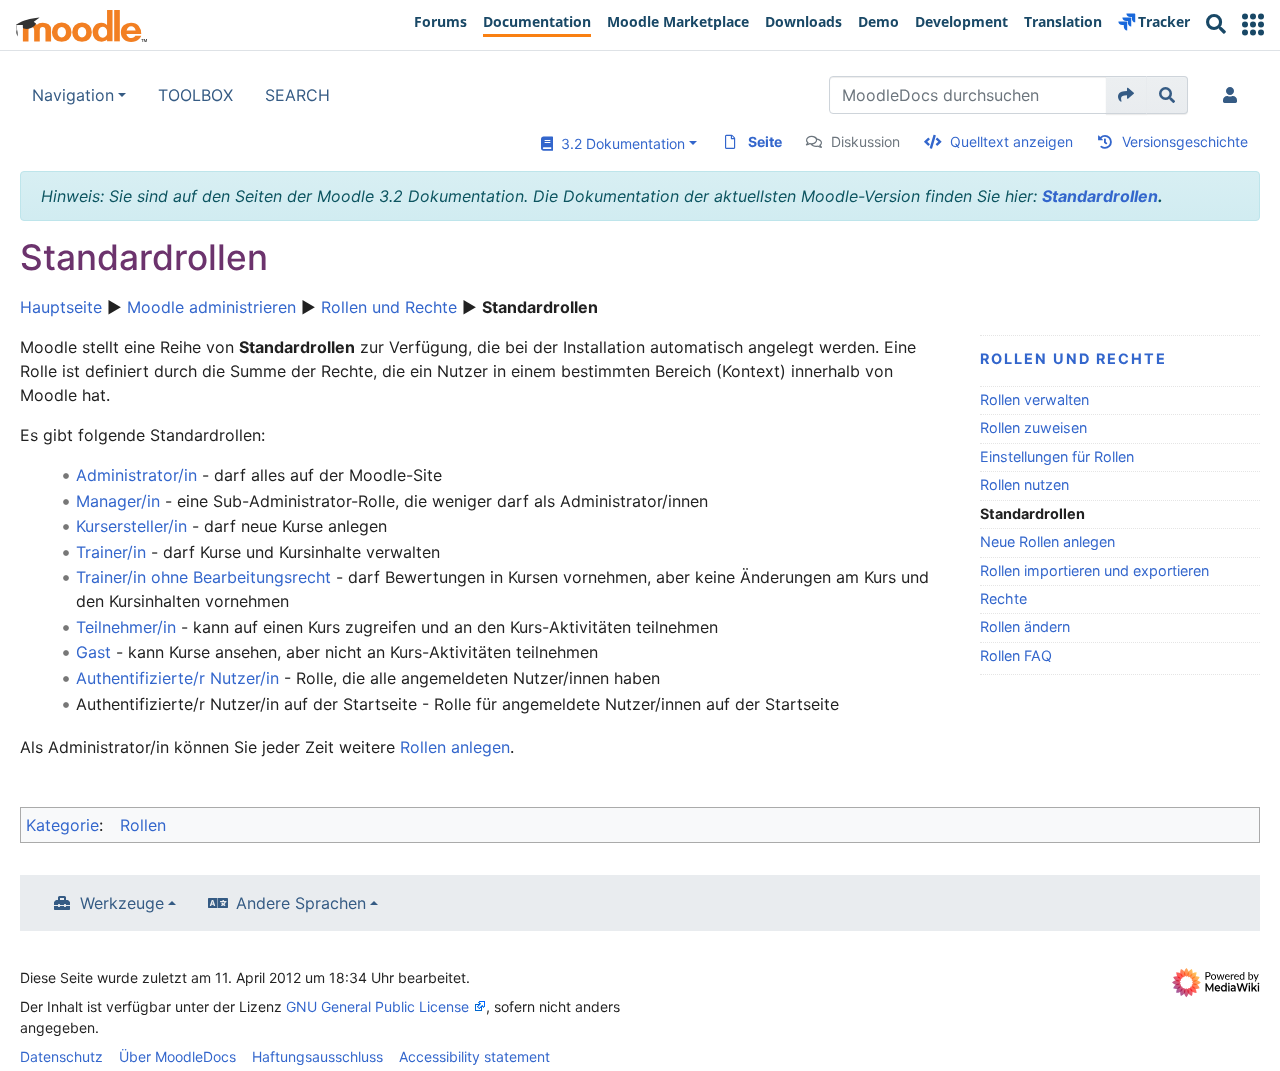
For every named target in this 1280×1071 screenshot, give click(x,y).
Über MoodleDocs (177, 1056)
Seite (765, 141)
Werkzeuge (122, 903)
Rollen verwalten (1034, 399)
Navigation (73, 95)
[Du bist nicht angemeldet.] (1234, 95)
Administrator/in (136, 475)
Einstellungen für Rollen (1057, 456)
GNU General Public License (377, 1006)
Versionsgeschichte (1185, 141)
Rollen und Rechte (389, 307)
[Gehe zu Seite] (1126, 95)
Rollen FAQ (1016, 655)
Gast (93, 652)
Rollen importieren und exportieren (1094, 570)
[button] (1253, 24)
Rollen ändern (1025, 626)
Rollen (143, 825)
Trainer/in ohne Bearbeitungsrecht (203, 577)
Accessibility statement (474, 1056)
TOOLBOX (195, 95)
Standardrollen (1100, 196)
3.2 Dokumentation (619, 143)
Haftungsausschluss (317, 1056)
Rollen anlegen (455, 747)
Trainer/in (111, 552)
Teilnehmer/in (126, 627)
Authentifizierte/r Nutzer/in (177, 678)
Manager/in (118, 501)
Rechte (1003, 598)
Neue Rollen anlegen (1047, 541)
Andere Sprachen (301, 903)
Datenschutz (61, 1056)
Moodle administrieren (211, 307)
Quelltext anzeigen (1011, 141)
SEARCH (297, 95)
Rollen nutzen (1024, 484)
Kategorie (62, 825)
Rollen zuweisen (1033, 427)
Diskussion (865, 141)
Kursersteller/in (131, 526)
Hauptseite (61, 307)
